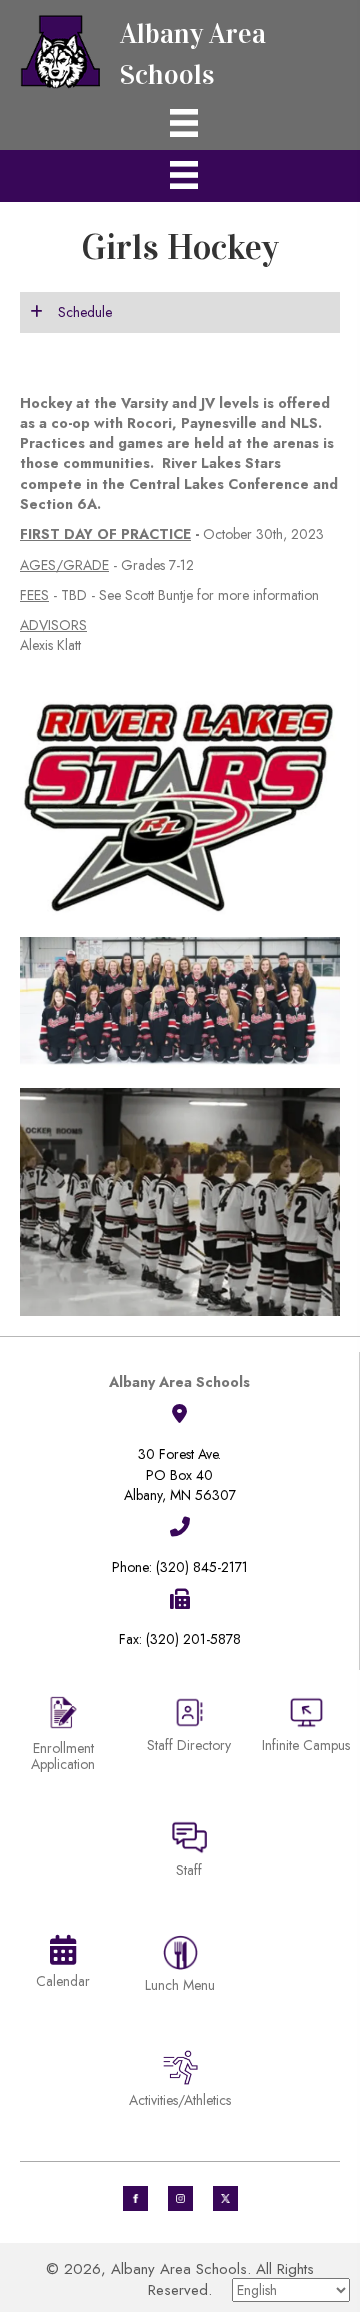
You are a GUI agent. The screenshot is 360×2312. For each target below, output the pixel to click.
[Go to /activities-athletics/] (180, 2082)
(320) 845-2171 (202, 1567)
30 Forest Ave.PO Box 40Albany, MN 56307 (180, 1474)
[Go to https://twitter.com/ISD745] (225, 2198)
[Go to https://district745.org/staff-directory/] (189, 1732)
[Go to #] (180, 2198)
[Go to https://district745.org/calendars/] (63, 1966)
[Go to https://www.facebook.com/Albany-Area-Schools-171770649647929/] (135, 2198)
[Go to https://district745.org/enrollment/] (63, 1737)
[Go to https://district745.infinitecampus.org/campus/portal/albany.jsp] (306, 1727)
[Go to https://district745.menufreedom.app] (180, 1967)
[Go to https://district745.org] (180, 49)
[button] (180, 312)
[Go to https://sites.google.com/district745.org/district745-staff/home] (189, 1852)
